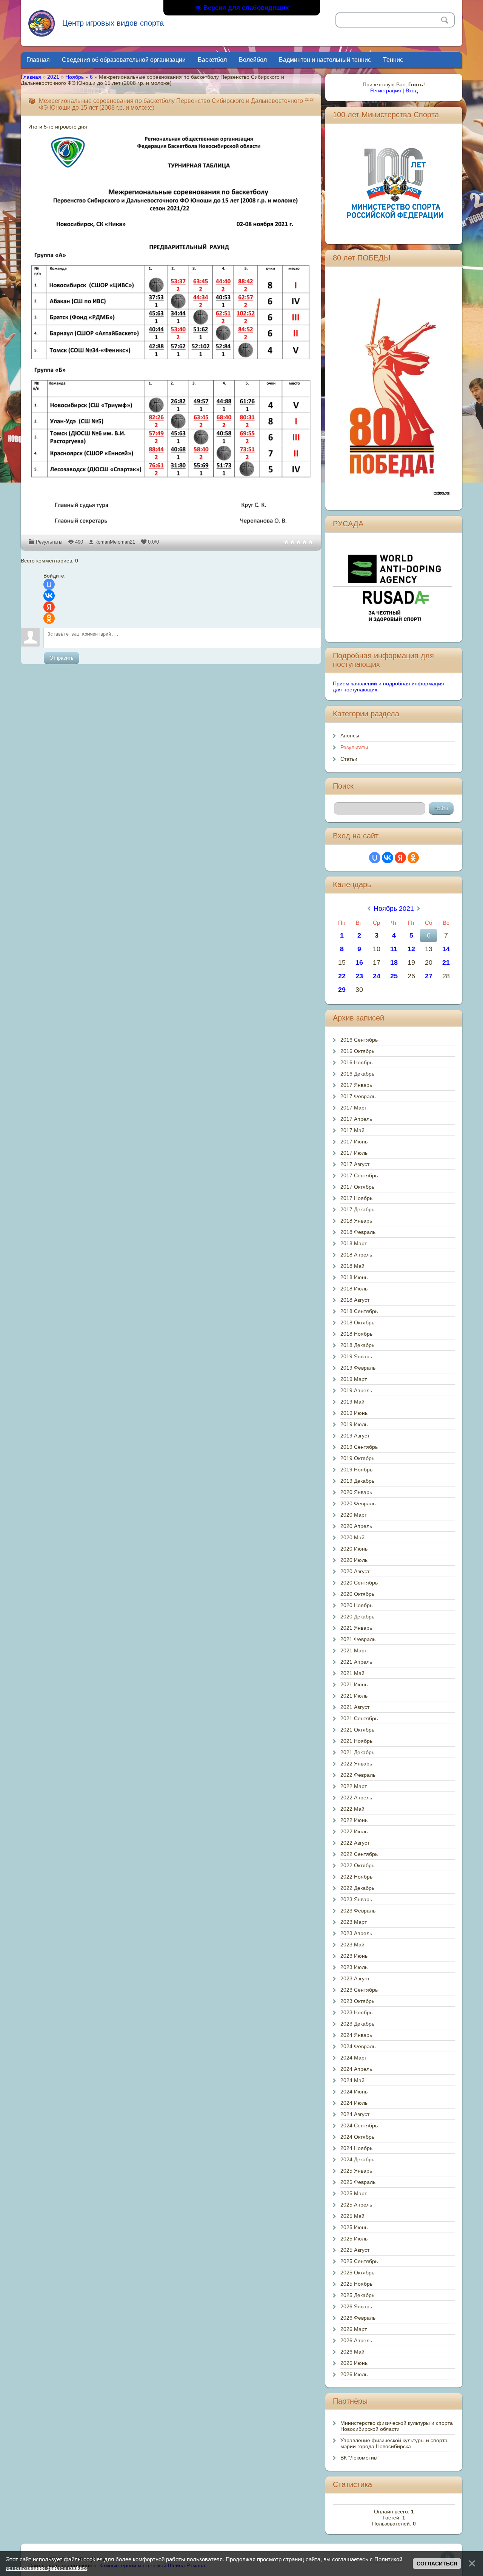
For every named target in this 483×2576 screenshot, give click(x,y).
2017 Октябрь (357, 1187)
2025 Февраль (358, 2182)
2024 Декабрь (357, 2159)
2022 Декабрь (357, 1888)
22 (342, 976)
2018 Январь (356, 1221)
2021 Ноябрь (356, 1741)
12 (411, 949)
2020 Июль (354, 1560)
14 (446, 949)
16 (359, 962)
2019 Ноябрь (356, 1470)
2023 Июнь (354, 1956)
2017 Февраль (358, 1096)
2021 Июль (354, 1696)
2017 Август (355, 1164)
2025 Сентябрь (359, 2261)
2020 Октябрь (357, 1594)
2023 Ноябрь (356, 2012)
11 (394, 949)
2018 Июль (354, 1289)
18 (394, 962)
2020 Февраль (358, 1503)
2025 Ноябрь (356, 2284)
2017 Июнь (354, 1142)
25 (394, 976)
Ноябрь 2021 (394, 909)
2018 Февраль (358, 1232)
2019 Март (354, 1379)
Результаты (49, 542)
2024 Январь (356, 2035)
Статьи (349, 759)
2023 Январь (356, 1899)
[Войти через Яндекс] (49, 607)
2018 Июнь (354, 1277)
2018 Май (352, 1266)
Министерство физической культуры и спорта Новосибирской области (397, 2426)
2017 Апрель (356, 1119)
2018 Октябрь (357, 1322)
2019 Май (352, 1402)
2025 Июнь (354, 2227)
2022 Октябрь (357, 1865)
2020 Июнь (354, 1549)
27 (429, 976)
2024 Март (354, 2058)
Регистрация (386, 90)
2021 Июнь (354, 1684)
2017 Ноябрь (356, 1198)
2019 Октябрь (357, 1458)
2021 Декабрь (357, 1752)
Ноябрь (75, 77)
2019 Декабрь (357, 1481)
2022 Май (352, 1809)
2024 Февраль (358, 2046)
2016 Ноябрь (356, 1062)
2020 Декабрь (357, 1617)
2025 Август (355, 2250)
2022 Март (354, 1786)
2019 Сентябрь (359, 1447)
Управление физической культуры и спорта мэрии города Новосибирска (394, 2443)
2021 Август (355, 1707)
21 (446, 962)
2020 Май (352, 1537)
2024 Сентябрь (359, 2125)
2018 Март (354, 1243)
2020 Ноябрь (356, 1605)
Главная (31, 77)
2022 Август (355, 1843)
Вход (412, 90)
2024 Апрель (356, 2069)
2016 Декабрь (357, 1074)
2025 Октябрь (357, 2273)
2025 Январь (356, 2171)
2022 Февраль (358, 1775)
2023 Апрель (356, 1933)
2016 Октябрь (357, 1051)
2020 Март (354, 1515)
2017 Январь (356, 1085)
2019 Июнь (354, 1413)
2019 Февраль (358, 1368)
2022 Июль (354, 1831)
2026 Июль (354, 2374)
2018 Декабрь (357, 1345)
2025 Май (352, 2216)
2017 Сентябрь (359, 1175)
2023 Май (352, 1945)
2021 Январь (356, 1628)
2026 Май (352, 2352)
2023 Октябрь (357, 2001)
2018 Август (355, 1300)
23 (359, 976)
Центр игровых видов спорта (113, 23)
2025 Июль (354, 2239)
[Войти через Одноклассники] (49, 618)
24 (377, 976)
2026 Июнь (354, 2363)
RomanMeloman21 (115, 542)
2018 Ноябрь (356, 1334)
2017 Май (352, 1130)
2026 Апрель (356, 2340)
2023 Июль (354, 1967)
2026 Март (354, 2329)
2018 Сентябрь (359, 1311)
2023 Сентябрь (359, 1990)
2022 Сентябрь (359, 1854)
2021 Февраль (358, 1639)
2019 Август (355, 1436)
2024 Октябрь (357, 2137)
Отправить (62, 658)
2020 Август (355, 1571)
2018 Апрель (356, 1255)
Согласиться (437, 2564)
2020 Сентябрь (359, 1583)
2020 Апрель (356, 1526)
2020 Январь (356, 1492)
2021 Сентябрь (359, 1718)
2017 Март (354, 1108)
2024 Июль (354, 2103)
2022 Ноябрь (356, 1877)
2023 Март (354, 1922)
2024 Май (352, 2080)
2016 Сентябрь (359, 1040)
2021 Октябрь (357, 1730)
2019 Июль (354, 1424)
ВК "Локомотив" (359, 2458)
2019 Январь (356, 1356)
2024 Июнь (354, 2092)
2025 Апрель (356, 2205)
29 (342, 990)
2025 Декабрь (357, 2295)
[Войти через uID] (49, 584)
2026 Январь (356, 2306)
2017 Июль (354, 1153)
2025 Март (354, 2193)
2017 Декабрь (357, 1209)
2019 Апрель (356, 1390)
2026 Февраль (358, 2318)
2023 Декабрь (357, 2024)
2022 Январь (356, 1764)
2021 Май (352, 1673)
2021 (53, 77)
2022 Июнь (354, 1820)
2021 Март (354, 1650)
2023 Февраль (358, 1911)
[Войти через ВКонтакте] (49, 596)
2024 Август (355, 2114)
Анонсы (350, 736)
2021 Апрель (356, 1662)
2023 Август (355, 1978)
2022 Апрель (356, 1798)
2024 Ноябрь (356, 2148)
